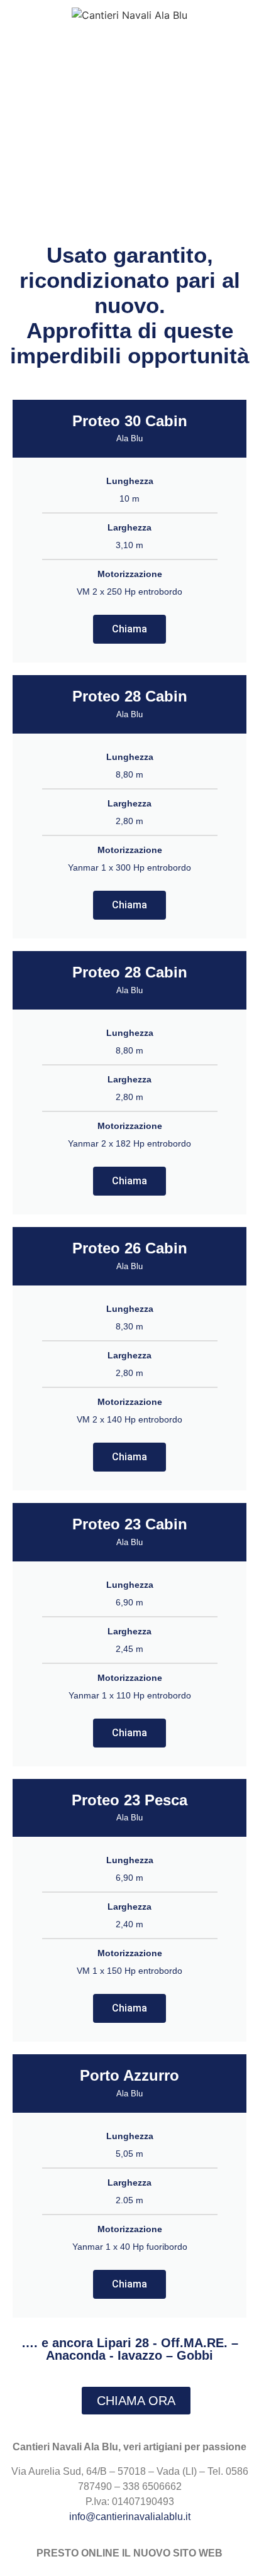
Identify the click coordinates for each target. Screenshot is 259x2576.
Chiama (129, 629)
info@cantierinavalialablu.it (130, 2517)
